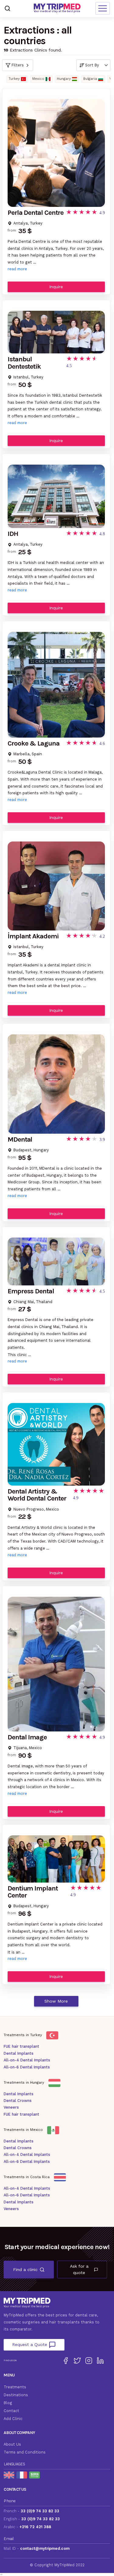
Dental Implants (19, 2053)
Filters (18, 65)
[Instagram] (89, 2361)
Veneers (11, 2107)
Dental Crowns (18, 2101)
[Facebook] (66, 2361)
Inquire (56, 287)
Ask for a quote (79, 2269)
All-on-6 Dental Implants (27, 2067)
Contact (11, 2411)
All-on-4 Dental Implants (27, 2060)
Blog (8, 2403)
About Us (12, 2444)
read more (17, 269)
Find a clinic (25, 2270)
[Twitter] (77, 2361)
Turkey (14, 79)
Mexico (38, 79)
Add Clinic (13, 2419)
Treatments (15, 2387)
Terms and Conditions (25, 2452)
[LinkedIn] (100, 2361)
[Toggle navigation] (103, 8)
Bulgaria (90, 79)
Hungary (64, 79)
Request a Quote (30, 2344)
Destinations (16, 2395)
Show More (56, 2001)
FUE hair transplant (21, 2046)
